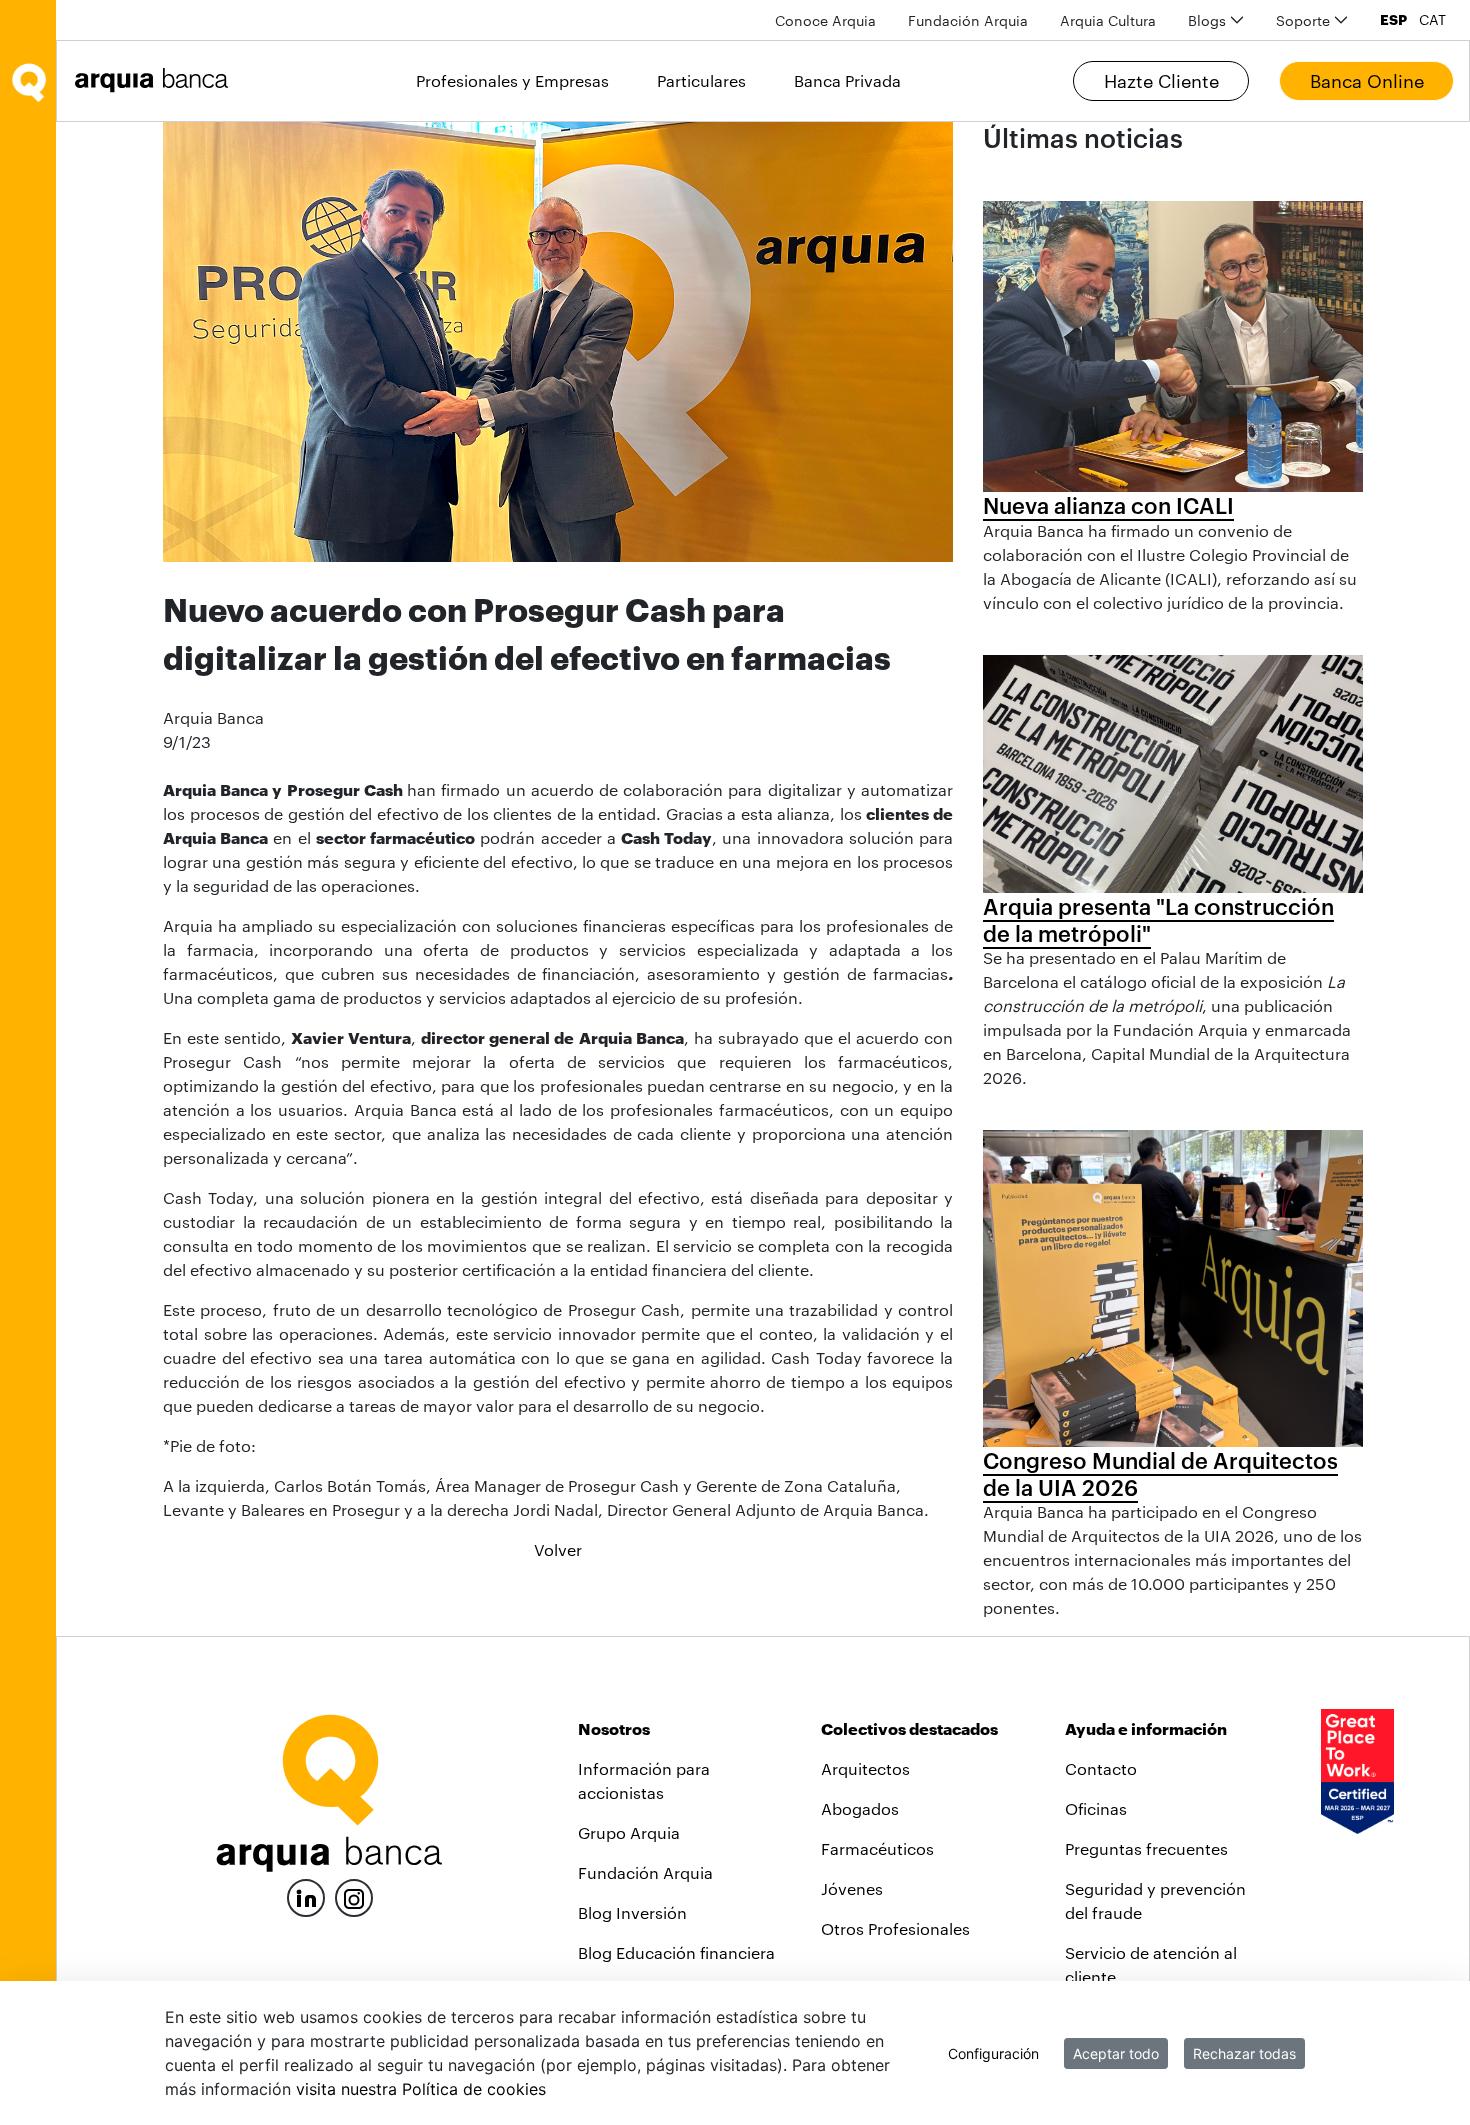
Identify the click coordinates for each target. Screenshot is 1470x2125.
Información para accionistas (644, 1780)
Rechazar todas (1244, 2053)
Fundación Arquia (645, 1872)
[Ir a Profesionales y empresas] (157, 80)
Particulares (701, 80)
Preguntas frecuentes (1146, 1848)
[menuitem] (825, 20)
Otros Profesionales (895, 1928)
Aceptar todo (1116, 2053)
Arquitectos (865, 1768)
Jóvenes (852, 1888)
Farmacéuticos (877, 1848)
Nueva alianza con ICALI (1108, 505)
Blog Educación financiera (676, 1952)
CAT (1432, 20)
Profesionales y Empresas (512, 80)
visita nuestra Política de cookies (421, 2089)
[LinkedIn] (306, 1895)
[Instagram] (354, 1896)
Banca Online (1367, 81)
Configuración (993, 2053)
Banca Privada (847, 80)
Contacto (1101, 1768)
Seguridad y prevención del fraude (1155, 1900)
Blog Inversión (632, 1912)
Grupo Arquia (629, 1832)
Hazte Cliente (1161, 81)
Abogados (860, 1808)
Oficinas (1096, 1808)
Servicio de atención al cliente (1151, 1964)
